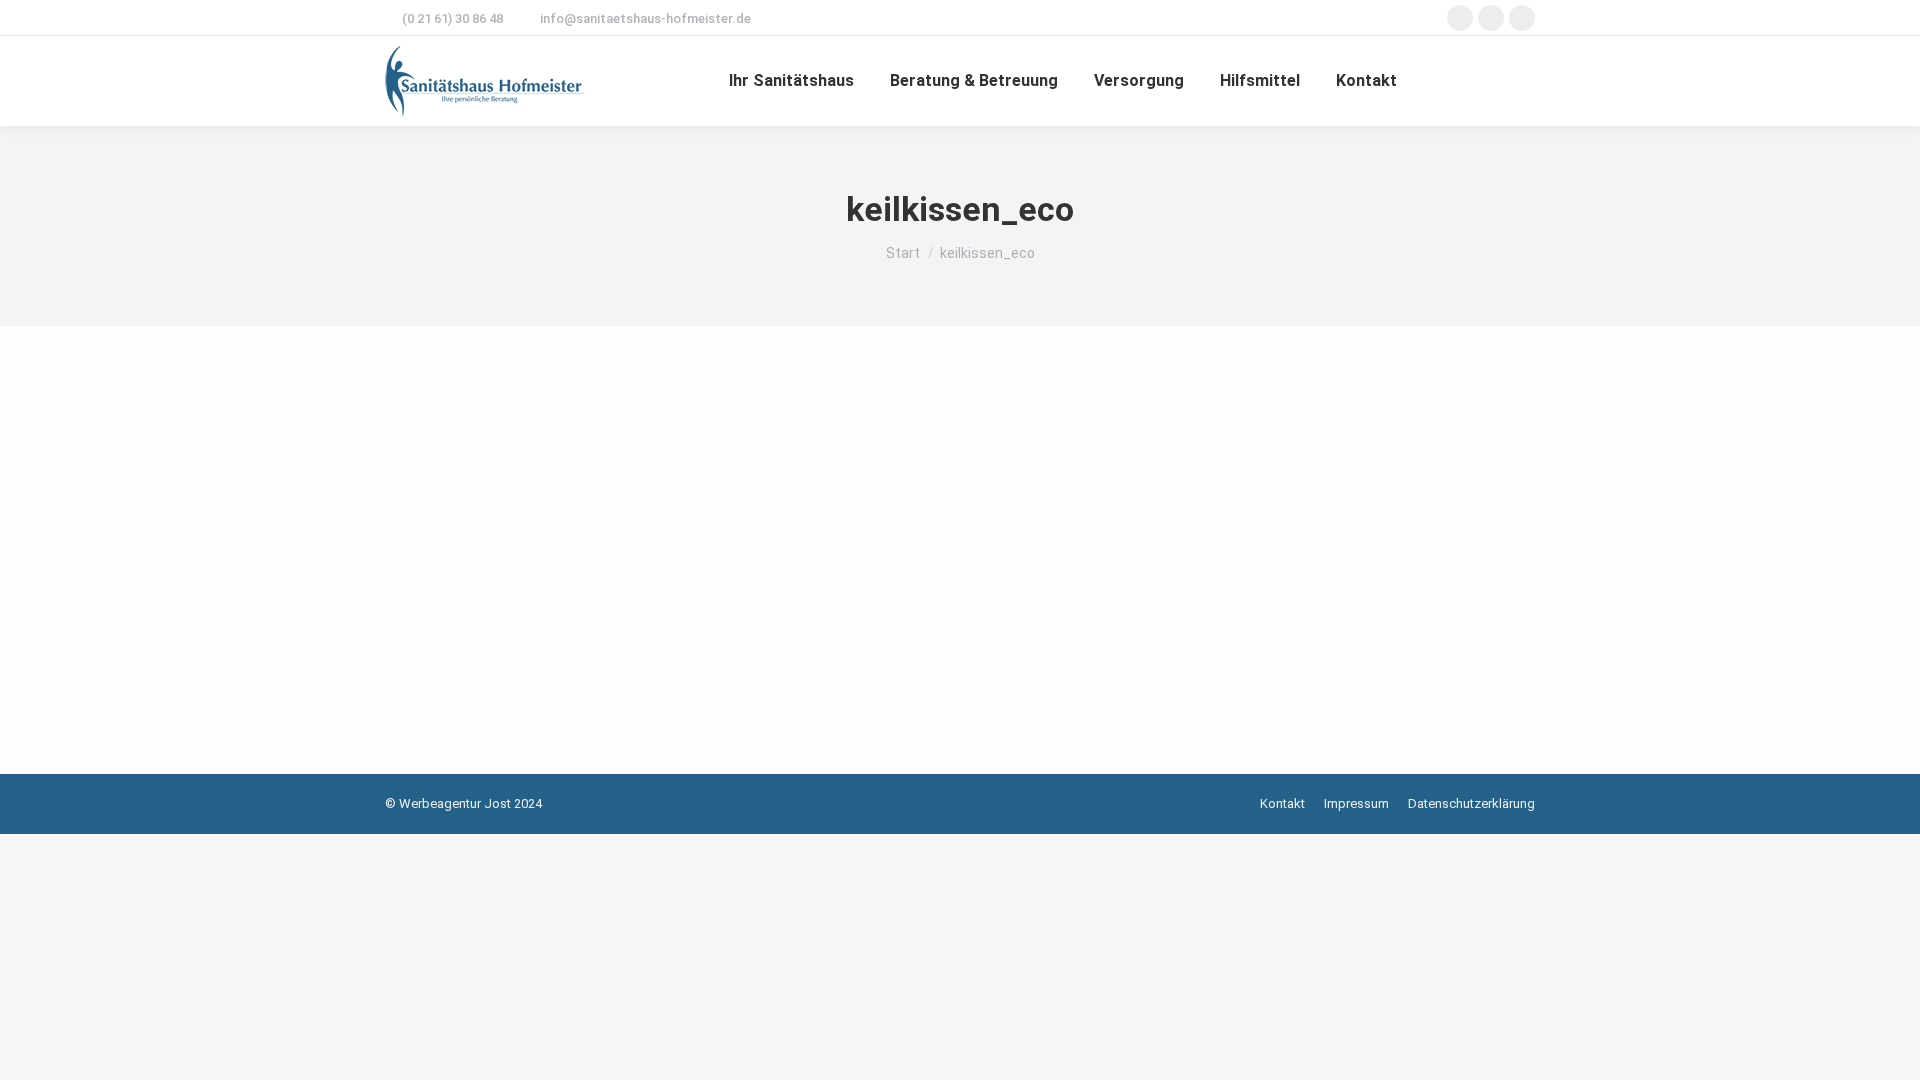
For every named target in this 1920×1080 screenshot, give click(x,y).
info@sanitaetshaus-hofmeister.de (645, 18)
